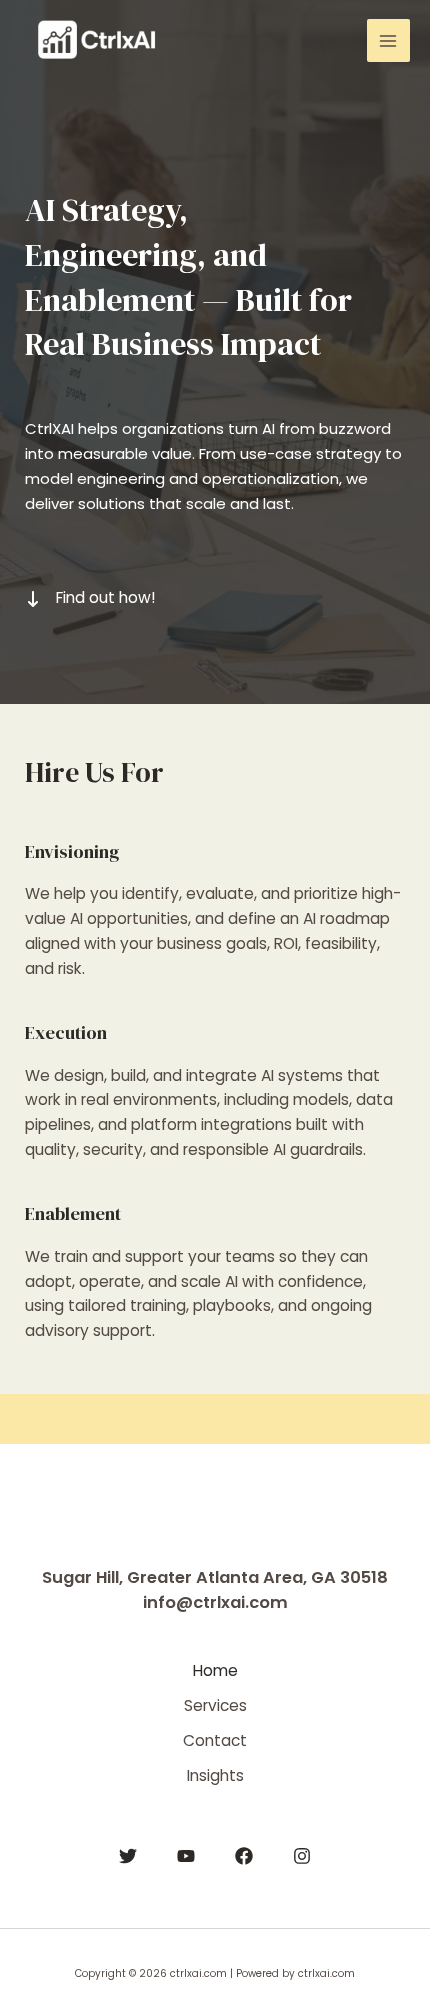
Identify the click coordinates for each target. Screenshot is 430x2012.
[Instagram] (302, 1856)
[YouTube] (186, 1856)
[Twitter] (128, 1856)
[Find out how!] (90, 598)
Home (215, 1670)
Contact (215, 1740)
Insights (215, 1775)
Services (215, 1705)
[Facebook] (244, 1856)
